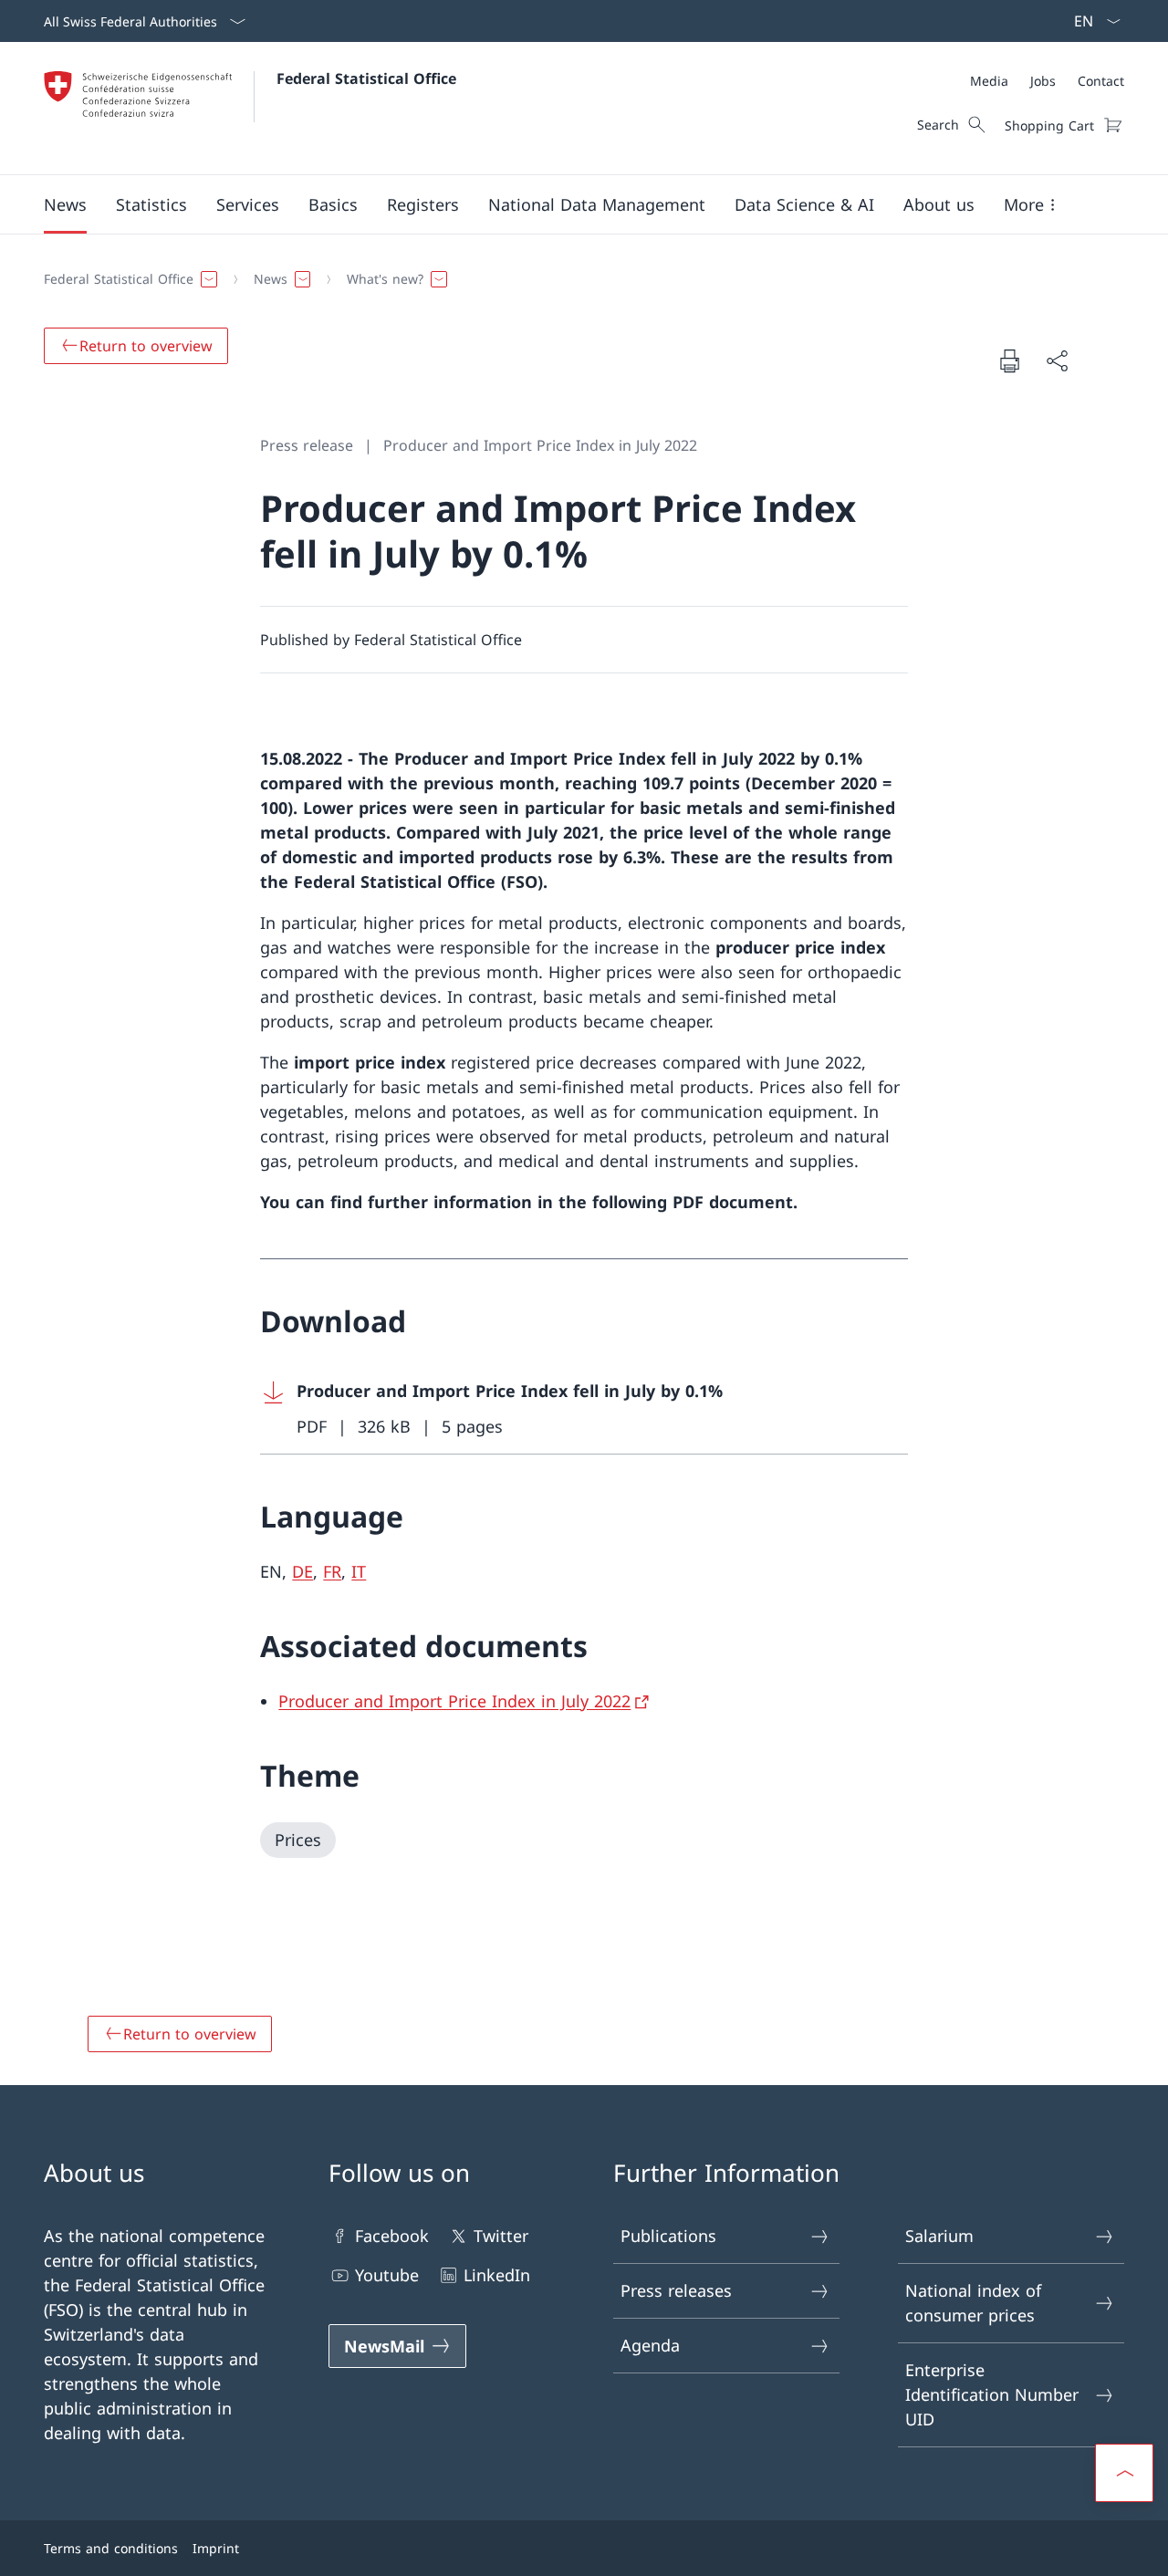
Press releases (676, 2290)
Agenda (650, 2345)
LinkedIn (497, 2275)
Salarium (939, 2236)
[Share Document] (1057, 361)
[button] (65, 204)
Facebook (392, 2236)
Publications (668, 2236)
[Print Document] (1009, 360)
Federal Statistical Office (366, 78)
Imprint (216, 2548)
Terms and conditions (111, 2548)
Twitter (501, 2236)
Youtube (387, 2275)
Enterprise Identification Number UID (992, 2394)
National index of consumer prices (973, 2303)
